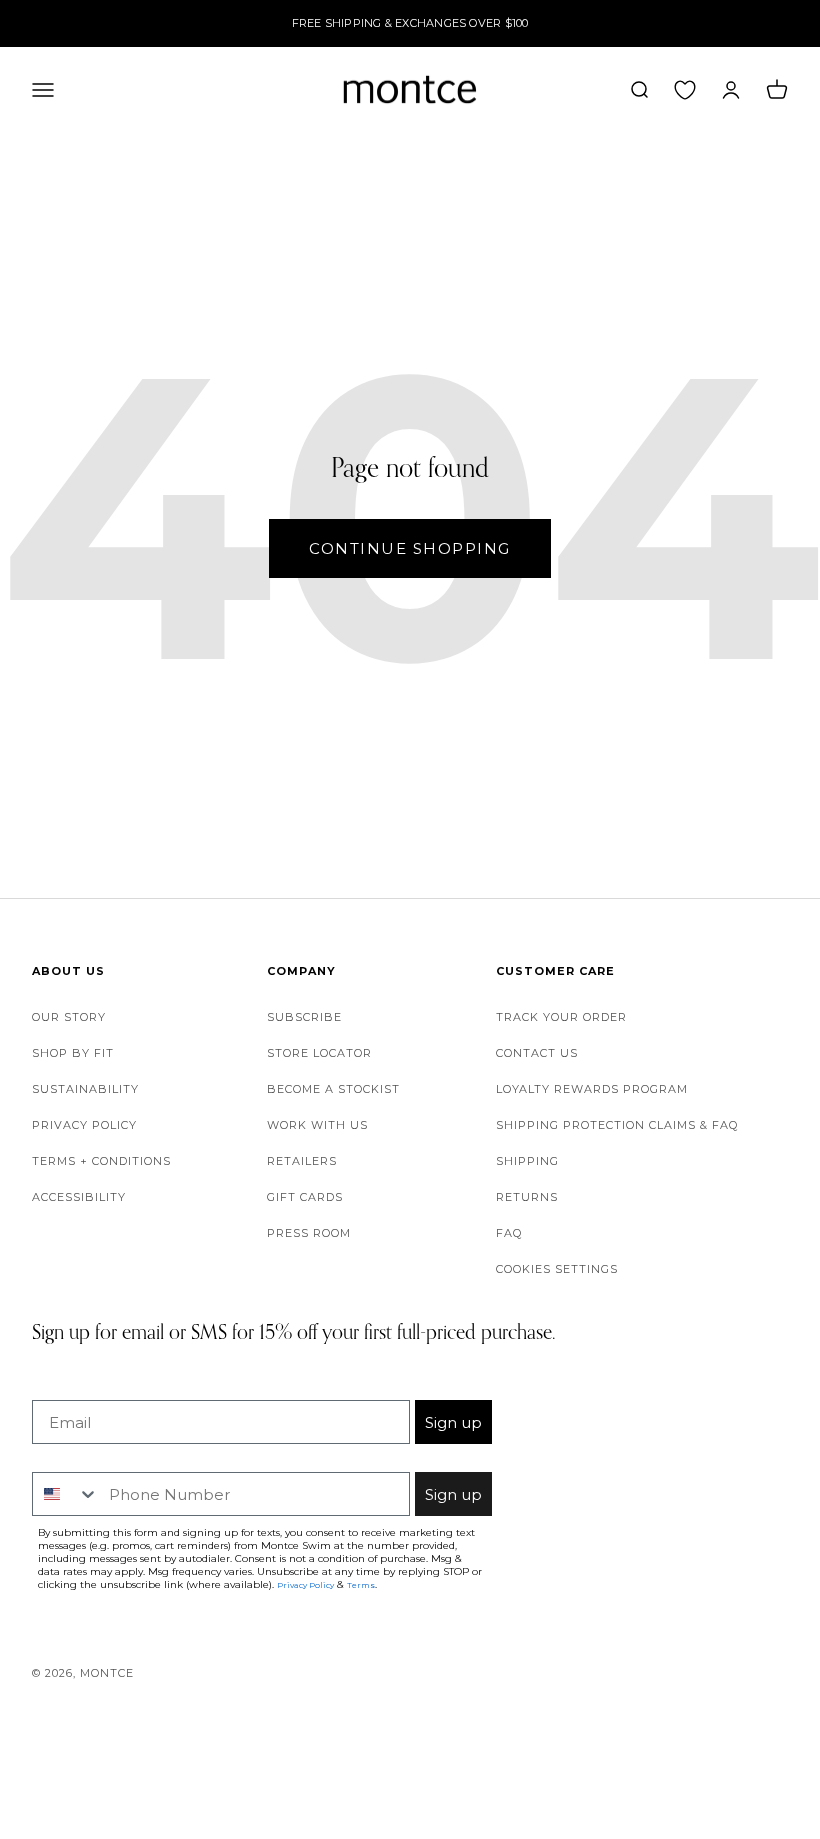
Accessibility (79, 1197)
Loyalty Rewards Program (592, 1089)
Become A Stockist (333, 1089)
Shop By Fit (73, 1053)
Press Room (309, 1233)
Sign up (453, 1422)
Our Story (69, 1017)
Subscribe (304, 1017)
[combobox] (66, 1494)
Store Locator (319, 1053)
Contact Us (537, 1053)
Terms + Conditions (101, 1161)
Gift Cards (305, 1197)
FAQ (509, 1233)
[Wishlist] (685, 89)
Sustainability (85, 1089)
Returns (527, 1197)
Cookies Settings (557, 1269)
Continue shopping (410, 548)
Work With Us (317, 1125)
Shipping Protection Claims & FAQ (617, 1125)
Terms (361, 1585)
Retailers (302, 1161)
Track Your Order (561, 1017)
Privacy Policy (84, 1125)
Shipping (527, 1161)
